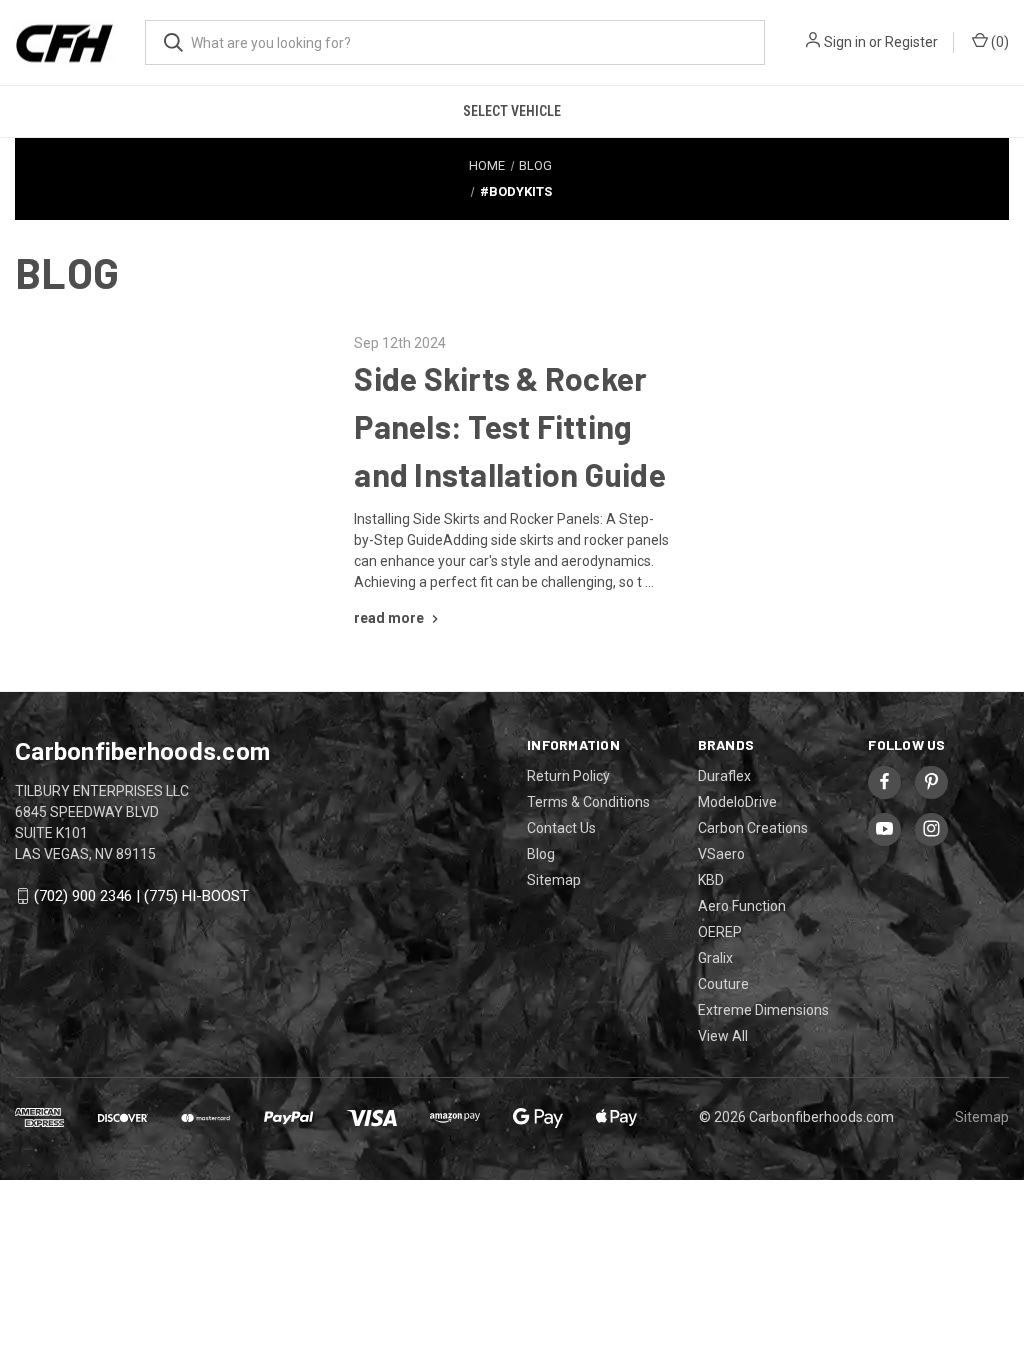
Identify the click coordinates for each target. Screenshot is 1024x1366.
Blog (541, 854)
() (998, 42)
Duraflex (724, 776)
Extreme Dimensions (763, 1010)
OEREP (720, 932)
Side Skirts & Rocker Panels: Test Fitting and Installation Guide (510, 426)
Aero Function (742, 906)
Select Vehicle (512, 111)
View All (723, 1036)
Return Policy (568, 776)
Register (911, 42)
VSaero (721, 854)
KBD (711, 880)
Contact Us (561, 828)
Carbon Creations (753, 828)
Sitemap (554, 880)
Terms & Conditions (588, 802)
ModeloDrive (737, 802)
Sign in (845, 42)
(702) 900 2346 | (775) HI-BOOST (141, 896)
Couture (723, 984)
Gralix (715, 958)
